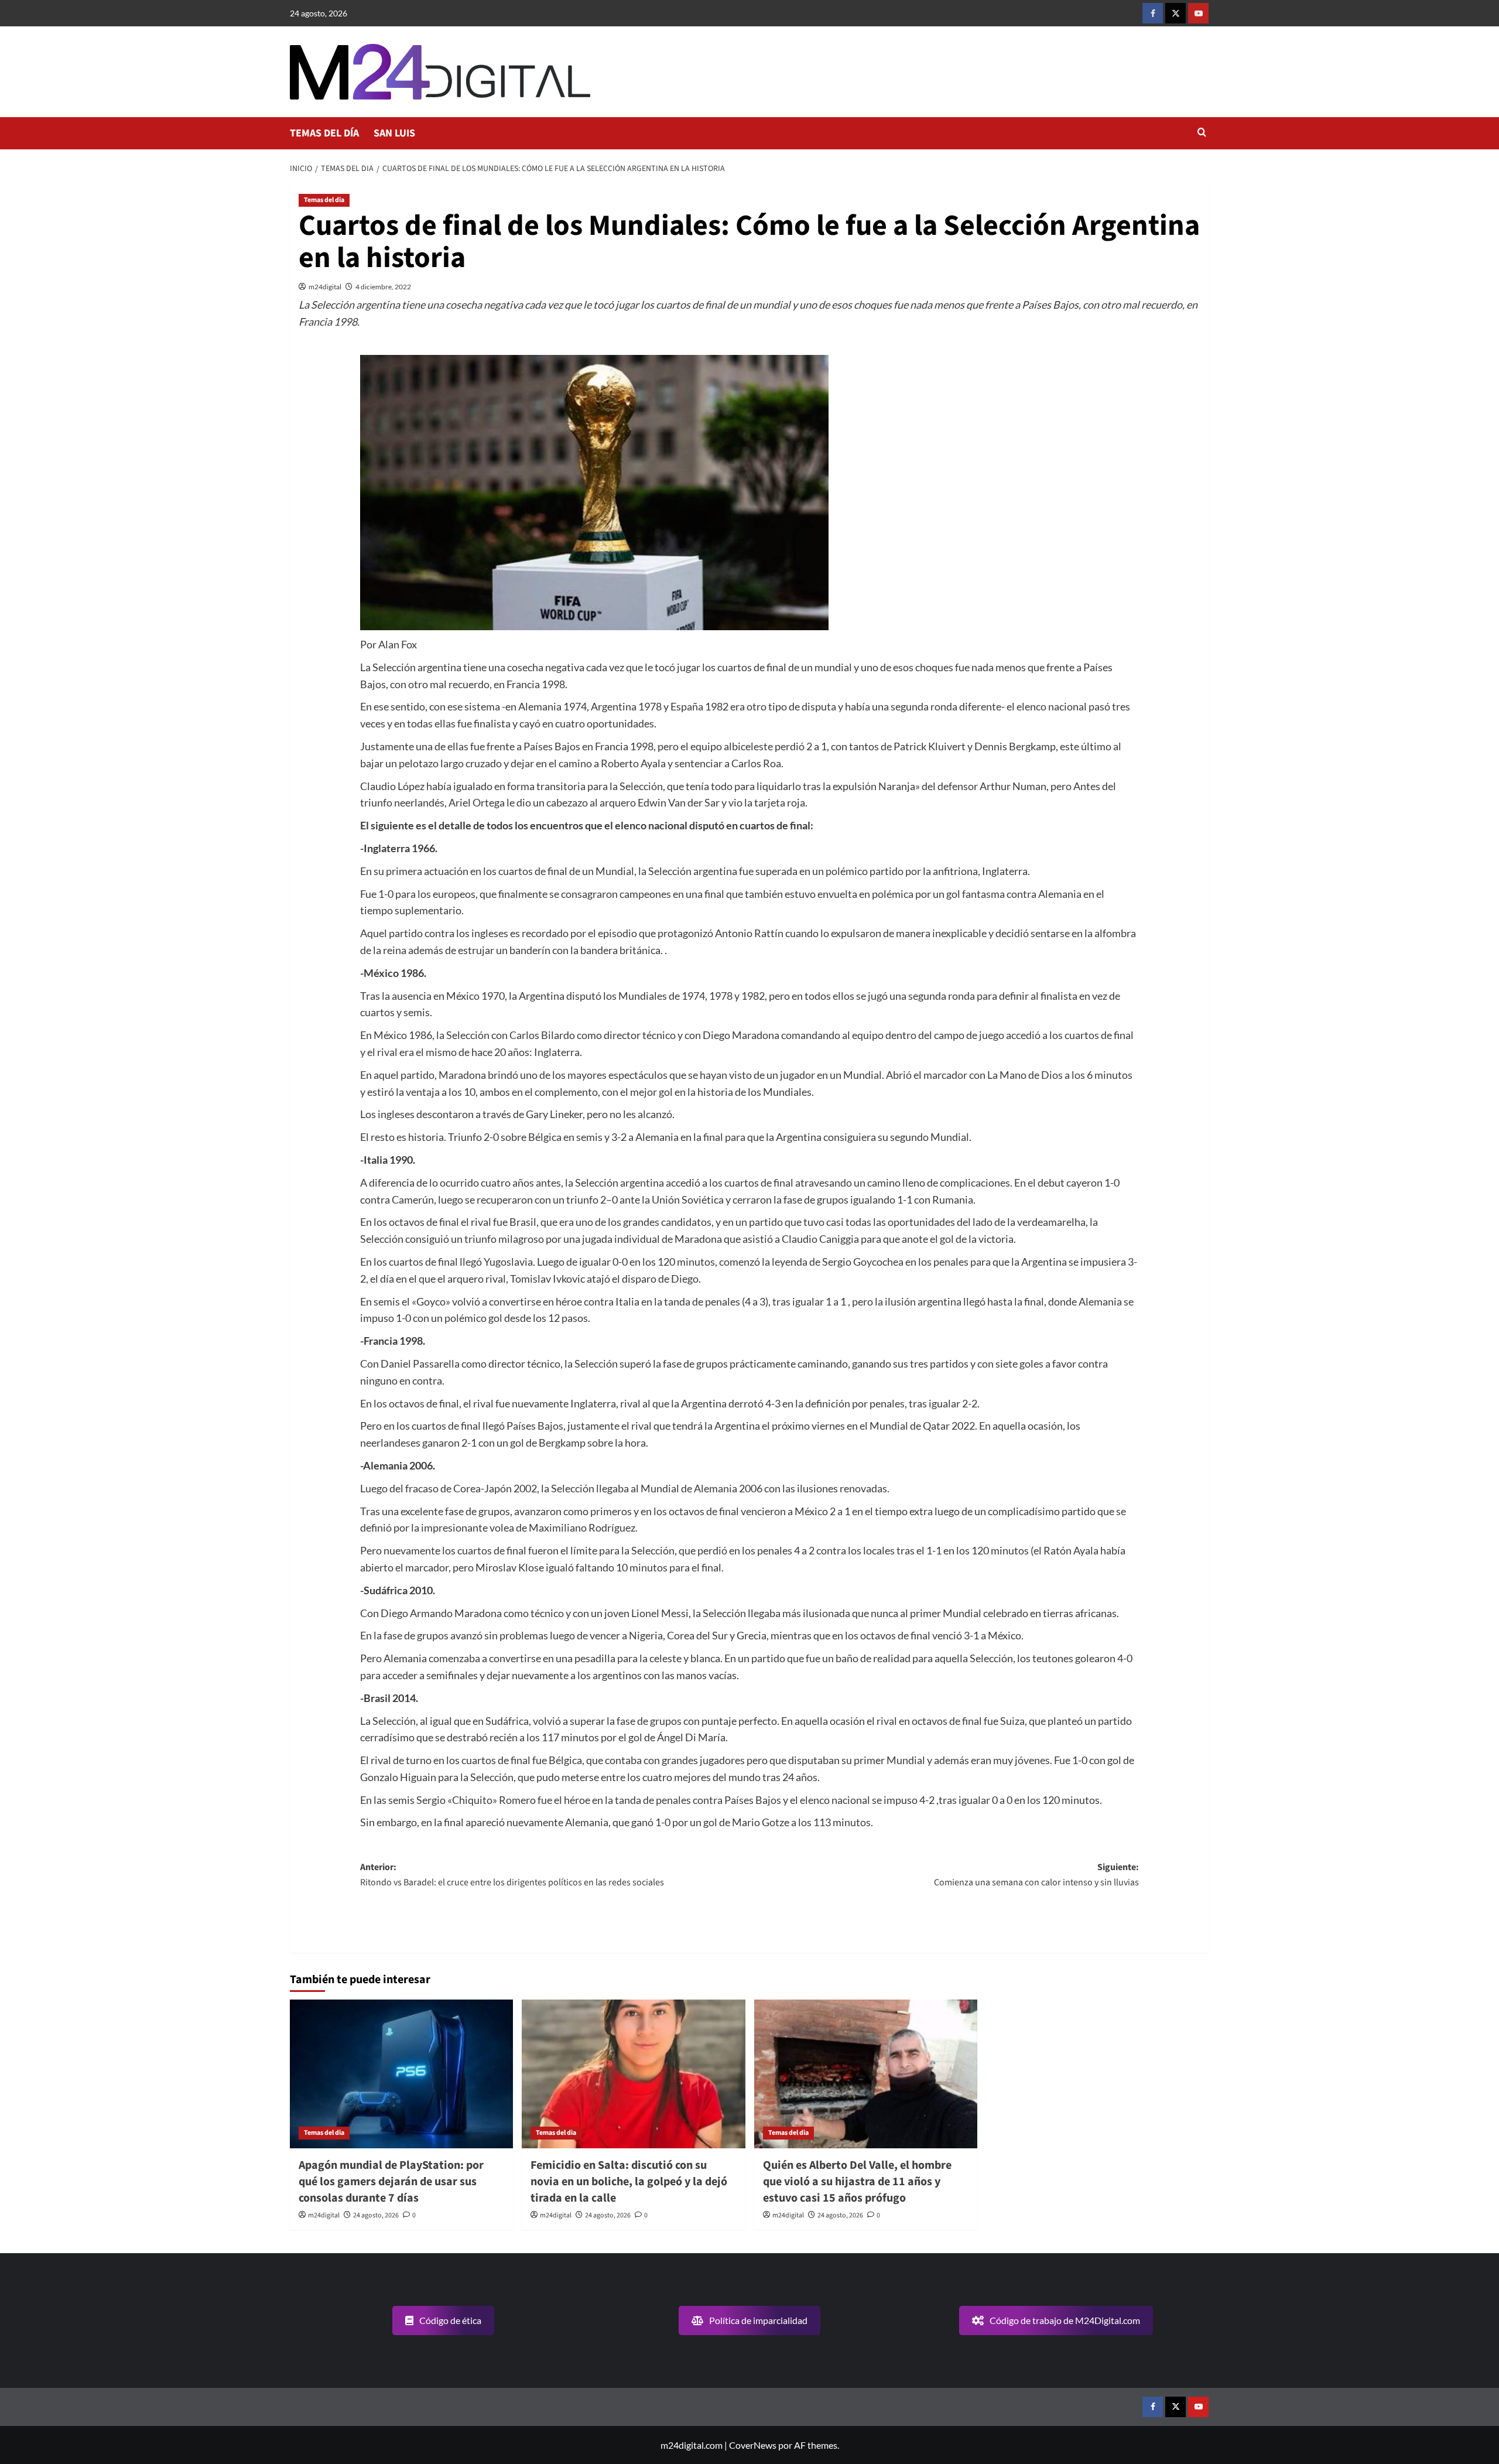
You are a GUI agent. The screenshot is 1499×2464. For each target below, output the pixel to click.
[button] (1202, 133)
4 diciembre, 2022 (383, 287)
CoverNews (753, 2445)
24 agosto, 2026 (376, 2215)
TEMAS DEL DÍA (324, 133)
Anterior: (512, 1875)
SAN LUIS (394, 133)
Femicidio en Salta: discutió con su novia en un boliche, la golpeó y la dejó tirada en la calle (629, 2182)
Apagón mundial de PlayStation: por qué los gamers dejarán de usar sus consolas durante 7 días (391, 2182)
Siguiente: (1036, 1875)
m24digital (325, 287)
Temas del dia (324, 200)
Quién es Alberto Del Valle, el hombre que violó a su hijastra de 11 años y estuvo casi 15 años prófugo (857, 2182)
